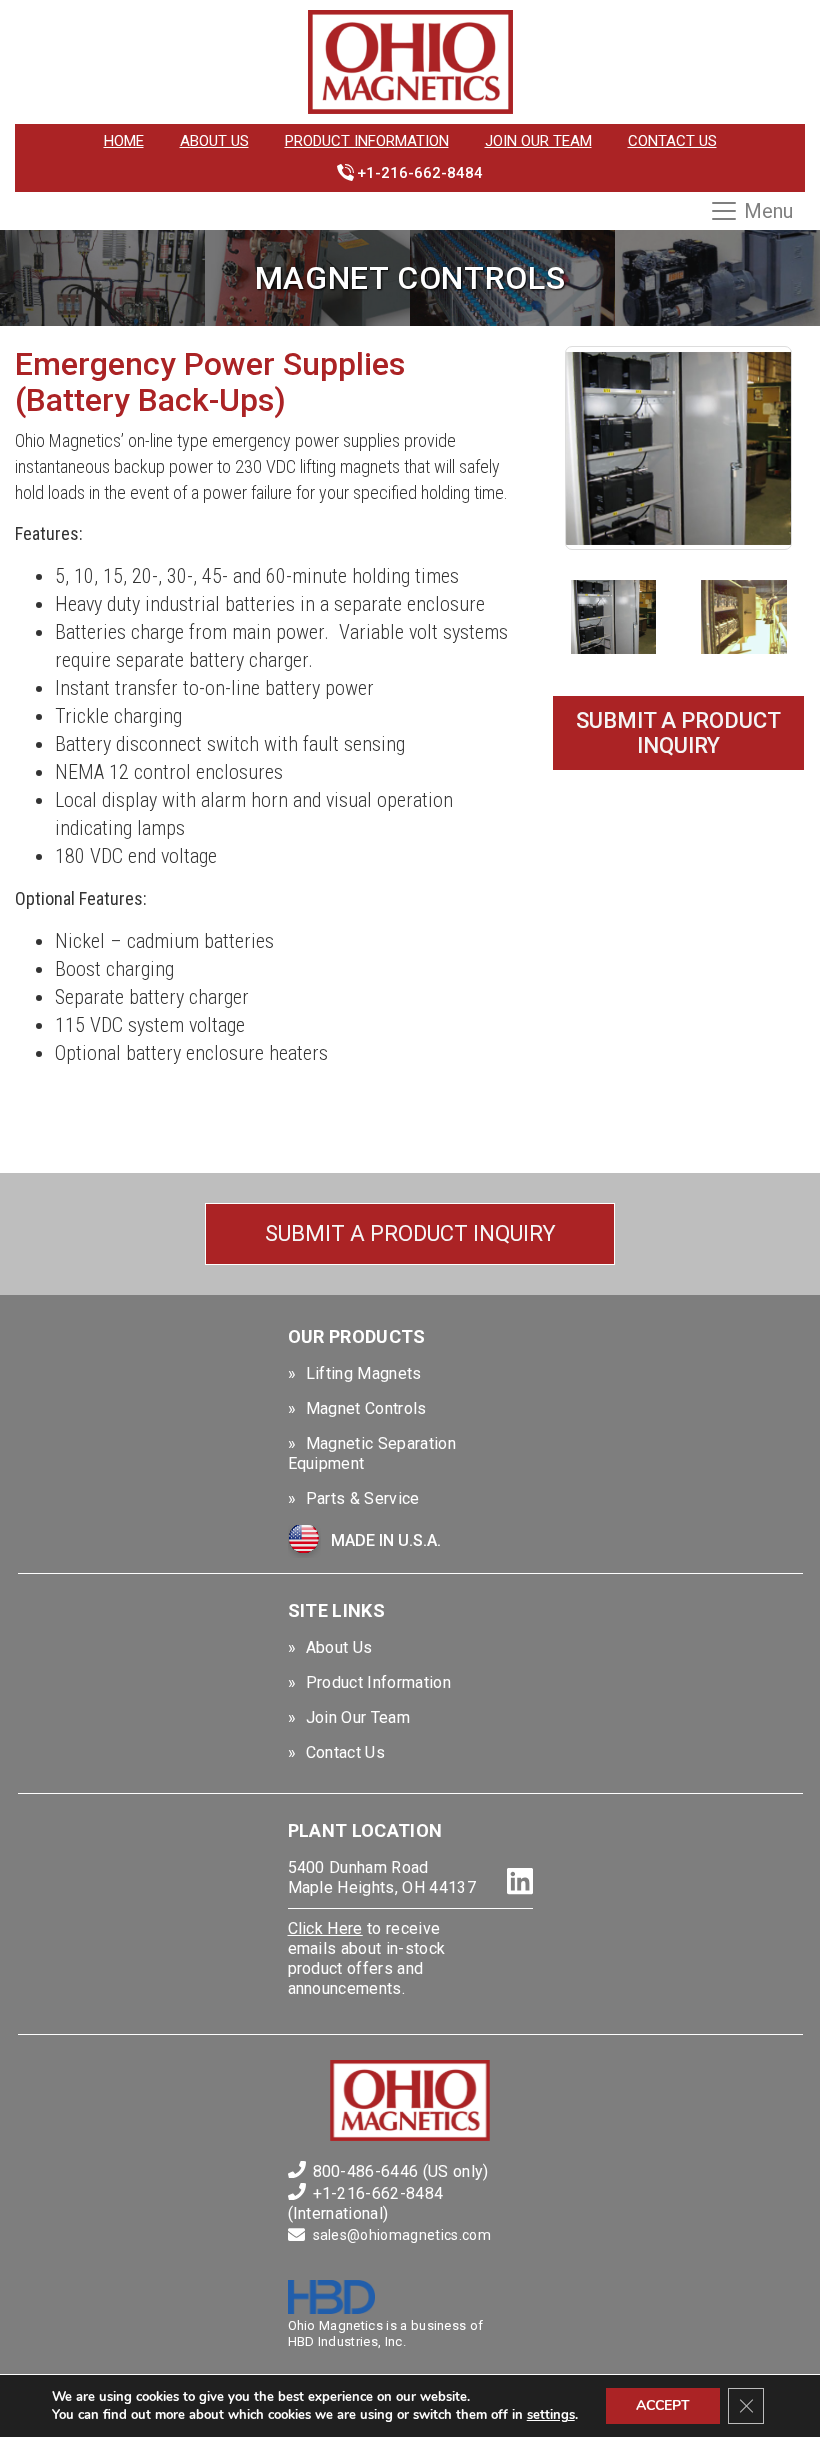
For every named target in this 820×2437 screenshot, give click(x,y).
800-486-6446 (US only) (401, 2171)
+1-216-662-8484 (420, 173)
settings (551, 2415)
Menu (768, 211)
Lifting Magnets (364, 1373)
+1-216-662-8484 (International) (366, 2203)
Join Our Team (538, 141)
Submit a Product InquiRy (678, 733)
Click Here (325, 1928)
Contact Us (672, 141)
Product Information (367, 141)
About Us (214, 141)
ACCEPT (663, 2405)
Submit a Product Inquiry (410, 1233)
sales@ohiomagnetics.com (402, 2235)
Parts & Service (363, 1498)
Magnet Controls (366, 1408)
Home (124, 141)
